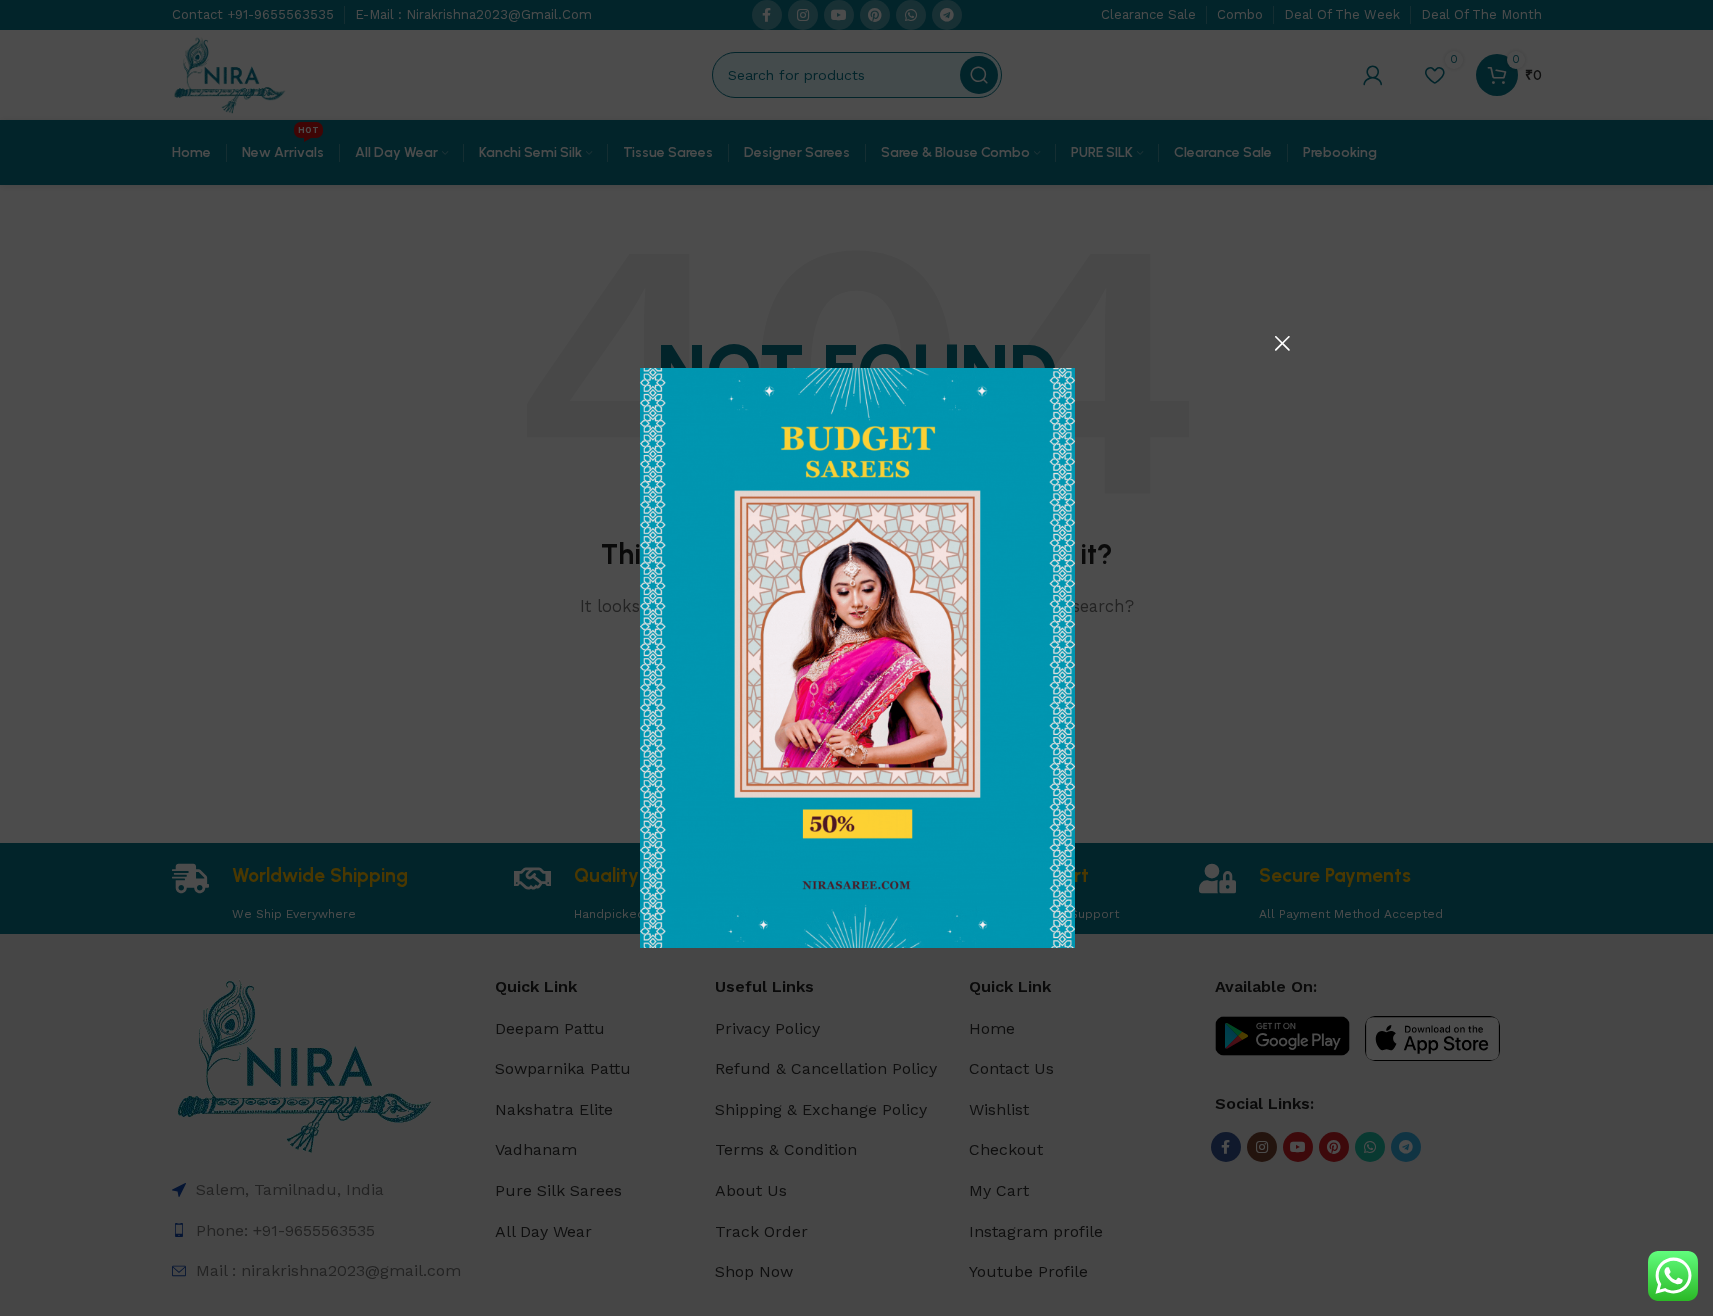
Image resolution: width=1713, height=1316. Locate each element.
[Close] (1282, 343)
